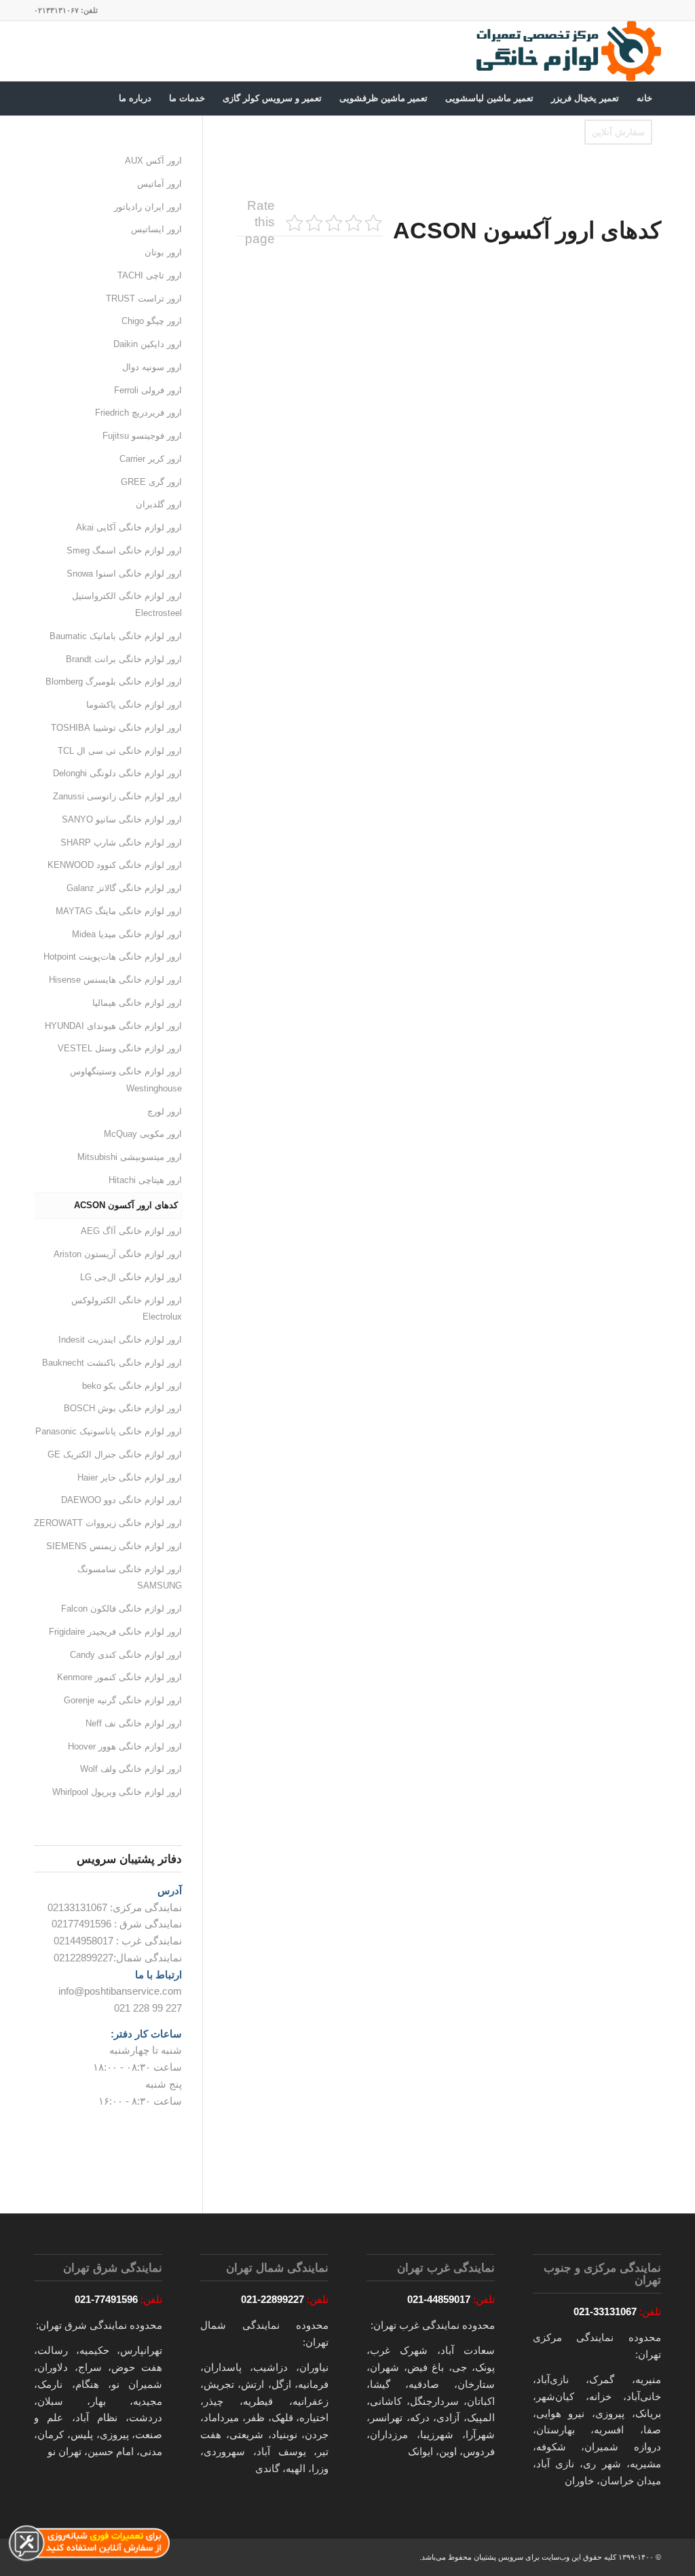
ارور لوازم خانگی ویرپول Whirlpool (117, 1792)
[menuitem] (644, 98)
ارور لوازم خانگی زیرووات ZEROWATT (108, 1523)
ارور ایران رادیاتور (148, 207)
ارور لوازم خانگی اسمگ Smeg (124, 550)
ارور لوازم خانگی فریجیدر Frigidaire (115, 1632)
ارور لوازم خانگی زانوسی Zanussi (117, 796)
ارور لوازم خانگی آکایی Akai (129, 527)
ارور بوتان (163, 252)
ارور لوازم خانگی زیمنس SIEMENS (114, 1546)
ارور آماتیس (159, 184)
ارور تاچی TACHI (150, 275)
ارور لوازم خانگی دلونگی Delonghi (117, 773)
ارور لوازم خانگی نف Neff (134, 1723)
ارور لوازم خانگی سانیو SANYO (122, 819)
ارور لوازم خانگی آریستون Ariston (118, 1254)
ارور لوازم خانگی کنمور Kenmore (119, 1677)
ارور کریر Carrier (151, 459)
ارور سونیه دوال (152, 367)
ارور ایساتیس (156, 229)
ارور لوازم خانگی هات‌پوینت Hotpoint (113, 957)
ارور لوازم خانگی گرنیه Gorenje (123, 1700)
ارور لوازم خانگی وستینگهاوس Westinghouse (126, 1080)
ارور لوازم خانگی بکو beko (132, 1386)
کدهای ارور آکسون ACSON (126, 1205)
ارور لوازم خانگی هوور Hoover (125, 1746)
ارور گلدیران (159, 504)
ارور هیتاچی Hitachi (145, 1180)
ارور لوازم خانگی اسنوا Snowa (124, 574)
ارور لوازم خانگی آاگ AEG (131, 1231)
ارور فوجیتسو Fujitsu (142, 436)
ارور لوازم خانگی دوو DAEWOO (121, 1500)
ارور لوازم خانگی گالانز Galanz (124, 888)
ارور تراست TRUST (144, 298)
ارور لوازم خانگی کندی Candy (126, 1655)
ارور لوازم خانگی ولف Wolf (131, 1769)
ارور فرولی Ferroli (148, 390)
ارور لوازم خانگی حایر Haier (130, 1477)
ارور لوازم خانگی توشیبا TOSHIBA (116, 728)
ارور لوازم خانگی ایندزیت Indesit (120, 1340)
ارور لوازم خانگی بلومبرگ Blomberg (114, 682)
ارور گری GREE (151, 482)
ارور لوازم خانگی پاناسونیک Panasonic (109, 1431)
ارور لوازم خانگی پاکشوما (134, 705)
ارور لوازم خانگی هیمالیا (137, 1003)
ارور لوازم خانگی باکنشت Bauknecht (112, 1363)
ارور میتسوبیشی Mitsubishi (130, 1157)
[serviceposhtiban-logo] (568, 51)
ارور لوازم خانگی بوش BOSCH (123, 1408)
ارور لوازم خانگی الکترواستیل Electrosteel (127, 604)
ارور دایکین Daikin (148, 344)
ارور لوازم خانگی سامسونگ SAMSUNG (130, 1578)
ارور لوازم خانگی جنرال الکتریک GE (115, 1454)
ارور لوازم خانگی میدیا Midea (127, 934)
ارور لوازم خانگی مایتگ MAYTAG (119, 911)
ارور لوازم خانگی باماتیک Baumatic (116, 636)
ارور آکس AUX (153, 161)
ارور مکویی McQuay (143, 1134)
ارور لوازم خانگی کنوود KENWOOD (115, 865)
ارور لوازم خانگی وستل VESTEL (120, 1048)
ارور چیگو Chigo (152, 321)
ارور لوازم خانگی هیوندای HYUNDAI (113, 1026)
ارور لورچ (165, 1111)
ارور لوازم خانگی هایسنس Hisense (115, 980)
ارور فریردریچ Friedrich (138, 413)
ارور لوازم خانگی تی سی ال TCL (120, 751)
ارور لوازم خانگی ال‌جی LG (131, 1277)
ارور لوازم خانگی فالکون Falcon (121, 1609)
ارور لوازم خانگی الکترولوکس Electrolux (127, 1309)
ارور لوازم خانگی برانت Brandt (124, 659)
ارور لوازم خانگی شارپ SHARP (121, 842)
